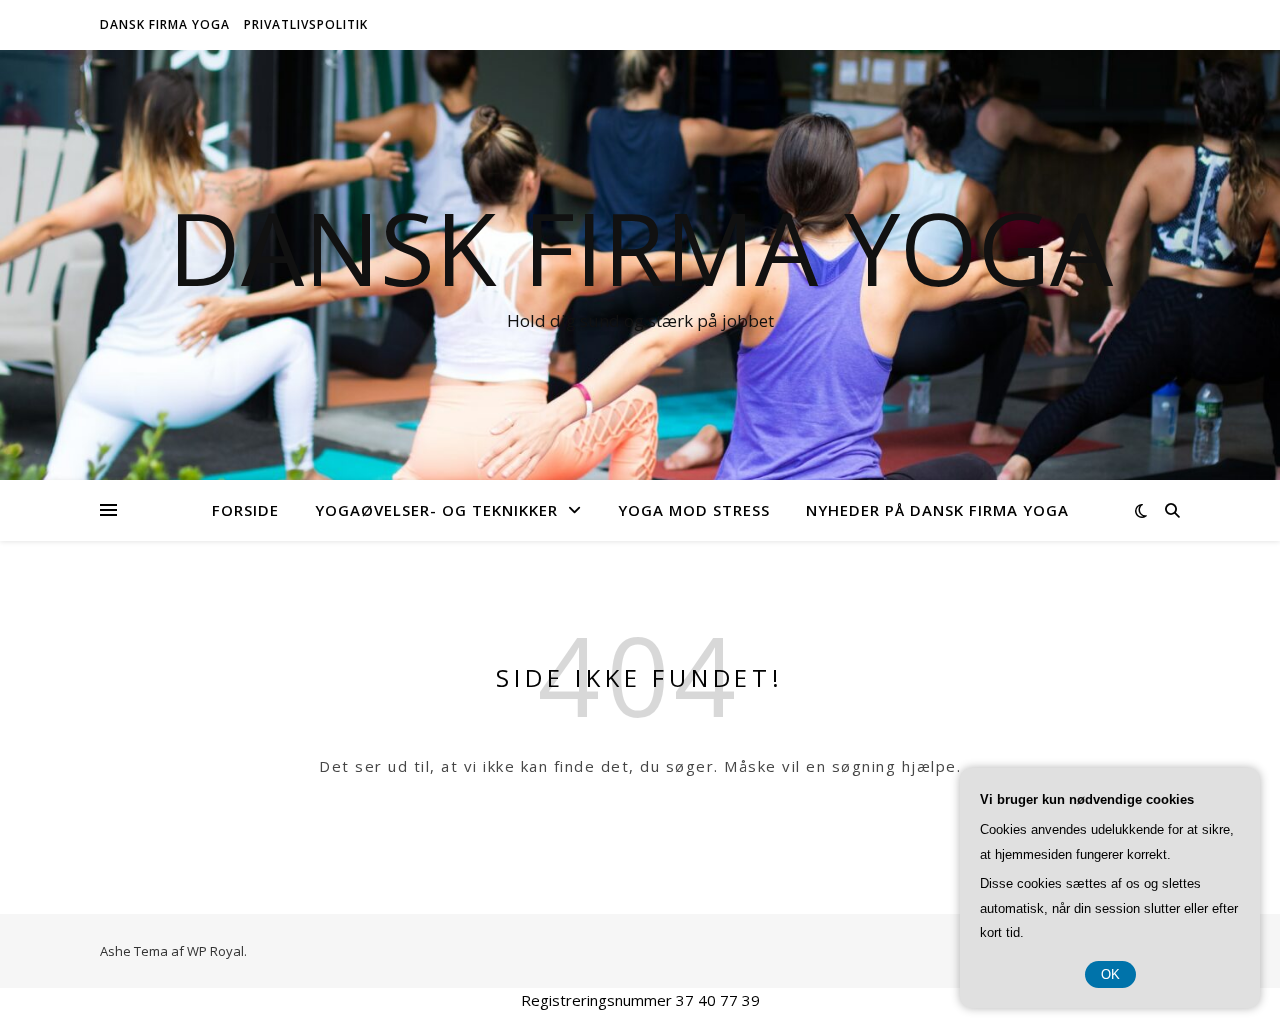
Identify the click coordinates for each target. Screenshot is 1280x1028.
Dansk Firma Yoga (165, 24)
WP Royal (215, 951)
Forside (245, 510)
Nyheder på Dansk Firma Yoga (937, 510)
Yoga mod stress (694, 510)
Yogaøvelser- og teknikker (436, 510)
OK (1110, 974)
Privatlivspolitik (306, 24)
